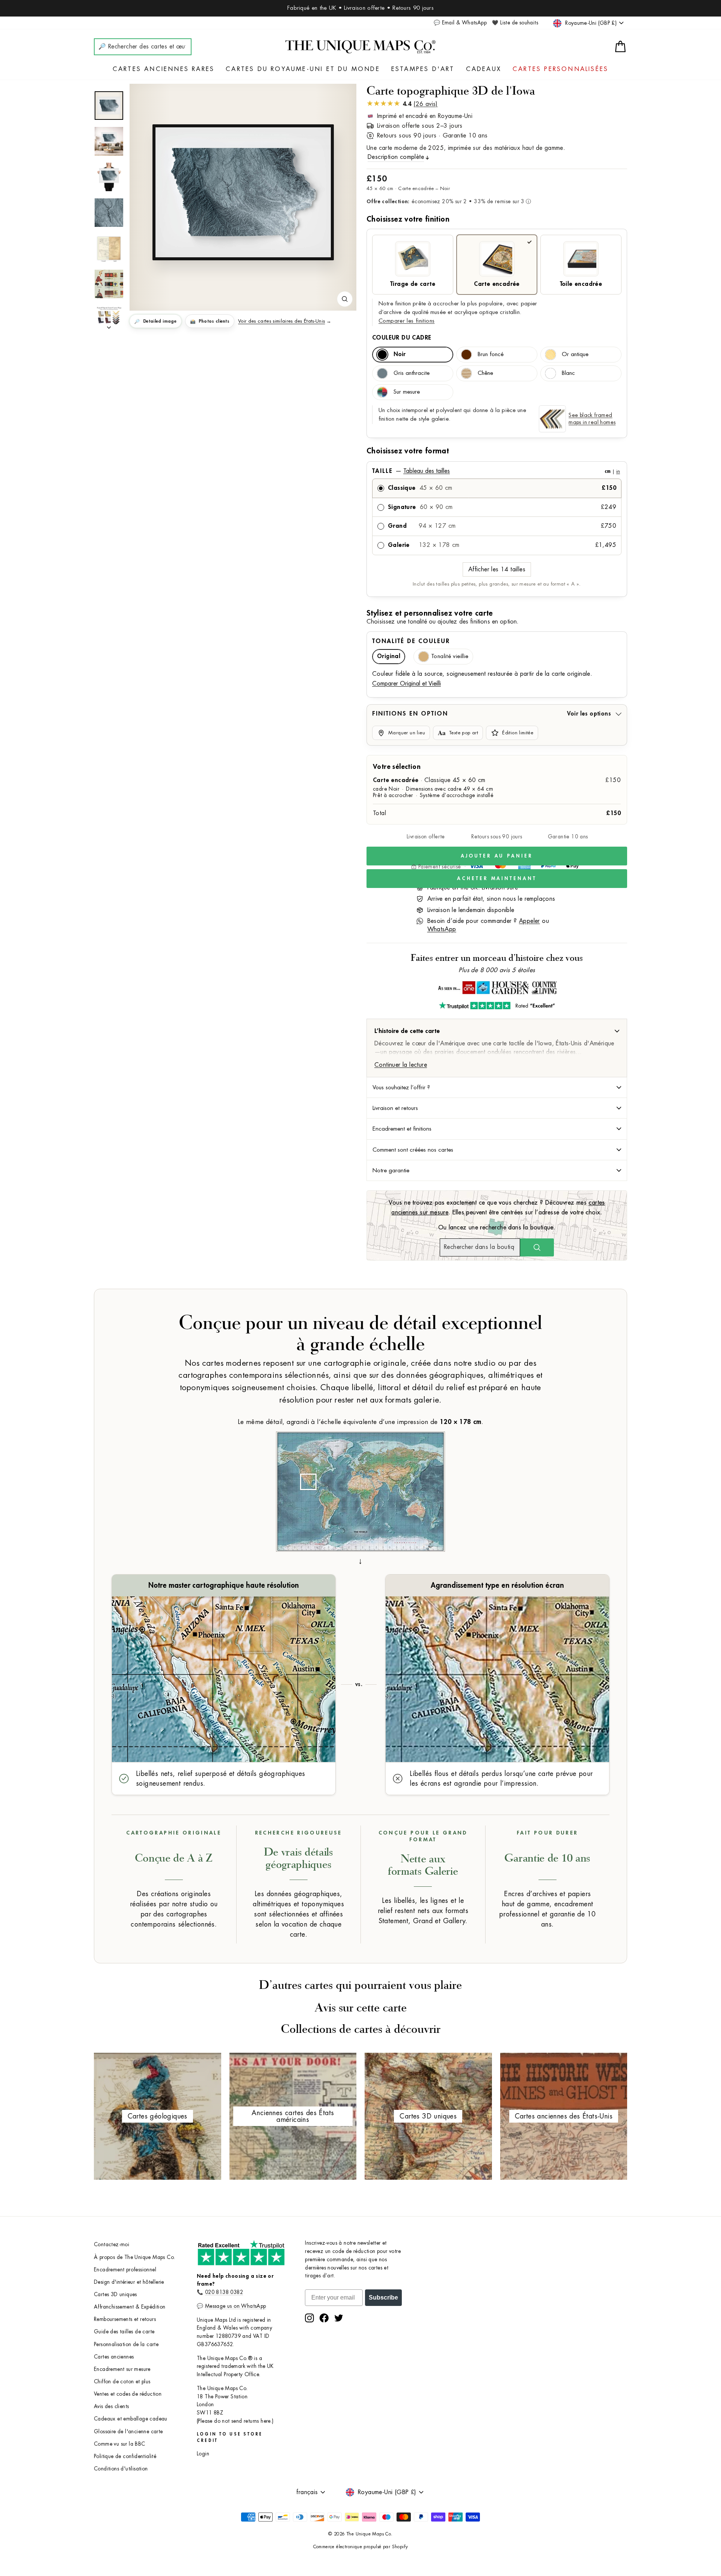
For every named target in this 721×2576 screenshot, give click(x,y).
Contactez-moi (112, 2245)
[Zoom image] (345, 299)
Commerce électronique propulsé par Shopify (361, 2547)
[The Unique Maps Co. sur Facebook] (324, 2318)
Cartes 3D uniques (115, 2294)
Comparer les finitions (407, 321)
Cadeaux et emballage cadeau (131, 2419)
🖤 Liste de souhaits (515, 23)
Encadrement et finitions (402, 1129)
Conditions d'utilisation (121, 2469)
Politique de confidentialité (125, 2456)
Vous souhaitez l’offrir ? (401, 1087)
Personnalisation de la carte (126, 2344)
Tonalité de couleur (411, 641)
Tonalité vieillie (450, 656)
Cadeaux (484, 69)
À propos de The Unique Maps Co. (134, 2257)
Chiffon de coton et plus (122, 2382)
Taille (496, 471)
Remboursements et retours (125, 2319)
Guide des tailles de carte (124, 2332)
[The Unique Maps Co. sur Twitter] (339, 2318)
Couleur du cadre (402, 338)
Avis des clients (111, 2406)
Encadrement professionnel (125, 2270)
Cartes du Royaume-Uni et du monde (303, 69)
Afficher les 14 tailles (497, 569)
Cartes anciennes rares (164, 69)
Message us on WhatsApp (236, 2306)
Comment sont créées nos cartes (413, 1150)
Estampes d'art (423, 69)
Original (389, 656)
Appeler (529, 921)
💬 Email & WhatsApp (460, 23)
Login (203, 2454)
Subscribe (383, 2297)
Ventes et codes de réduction (128, 2394)
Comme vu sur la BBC (120, 2444)
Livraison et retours (395, 1108)
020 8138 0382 (224, 2292)
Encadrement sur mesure (122, 2369)
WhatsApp (442, 929)
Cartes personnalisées (560, 69)
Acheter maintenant (497, 878)
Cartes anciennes (114, 2357)
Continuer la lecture (401, 1065)
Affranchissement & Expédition (130, 2307)
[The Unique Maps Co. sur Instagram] (309, 2318)
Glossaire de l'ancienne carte (128, 2432)
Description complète (396, 157)
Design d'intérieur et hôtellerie (129, 2282)
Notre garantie (391, 1170)
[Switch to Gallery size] (243, 192)
